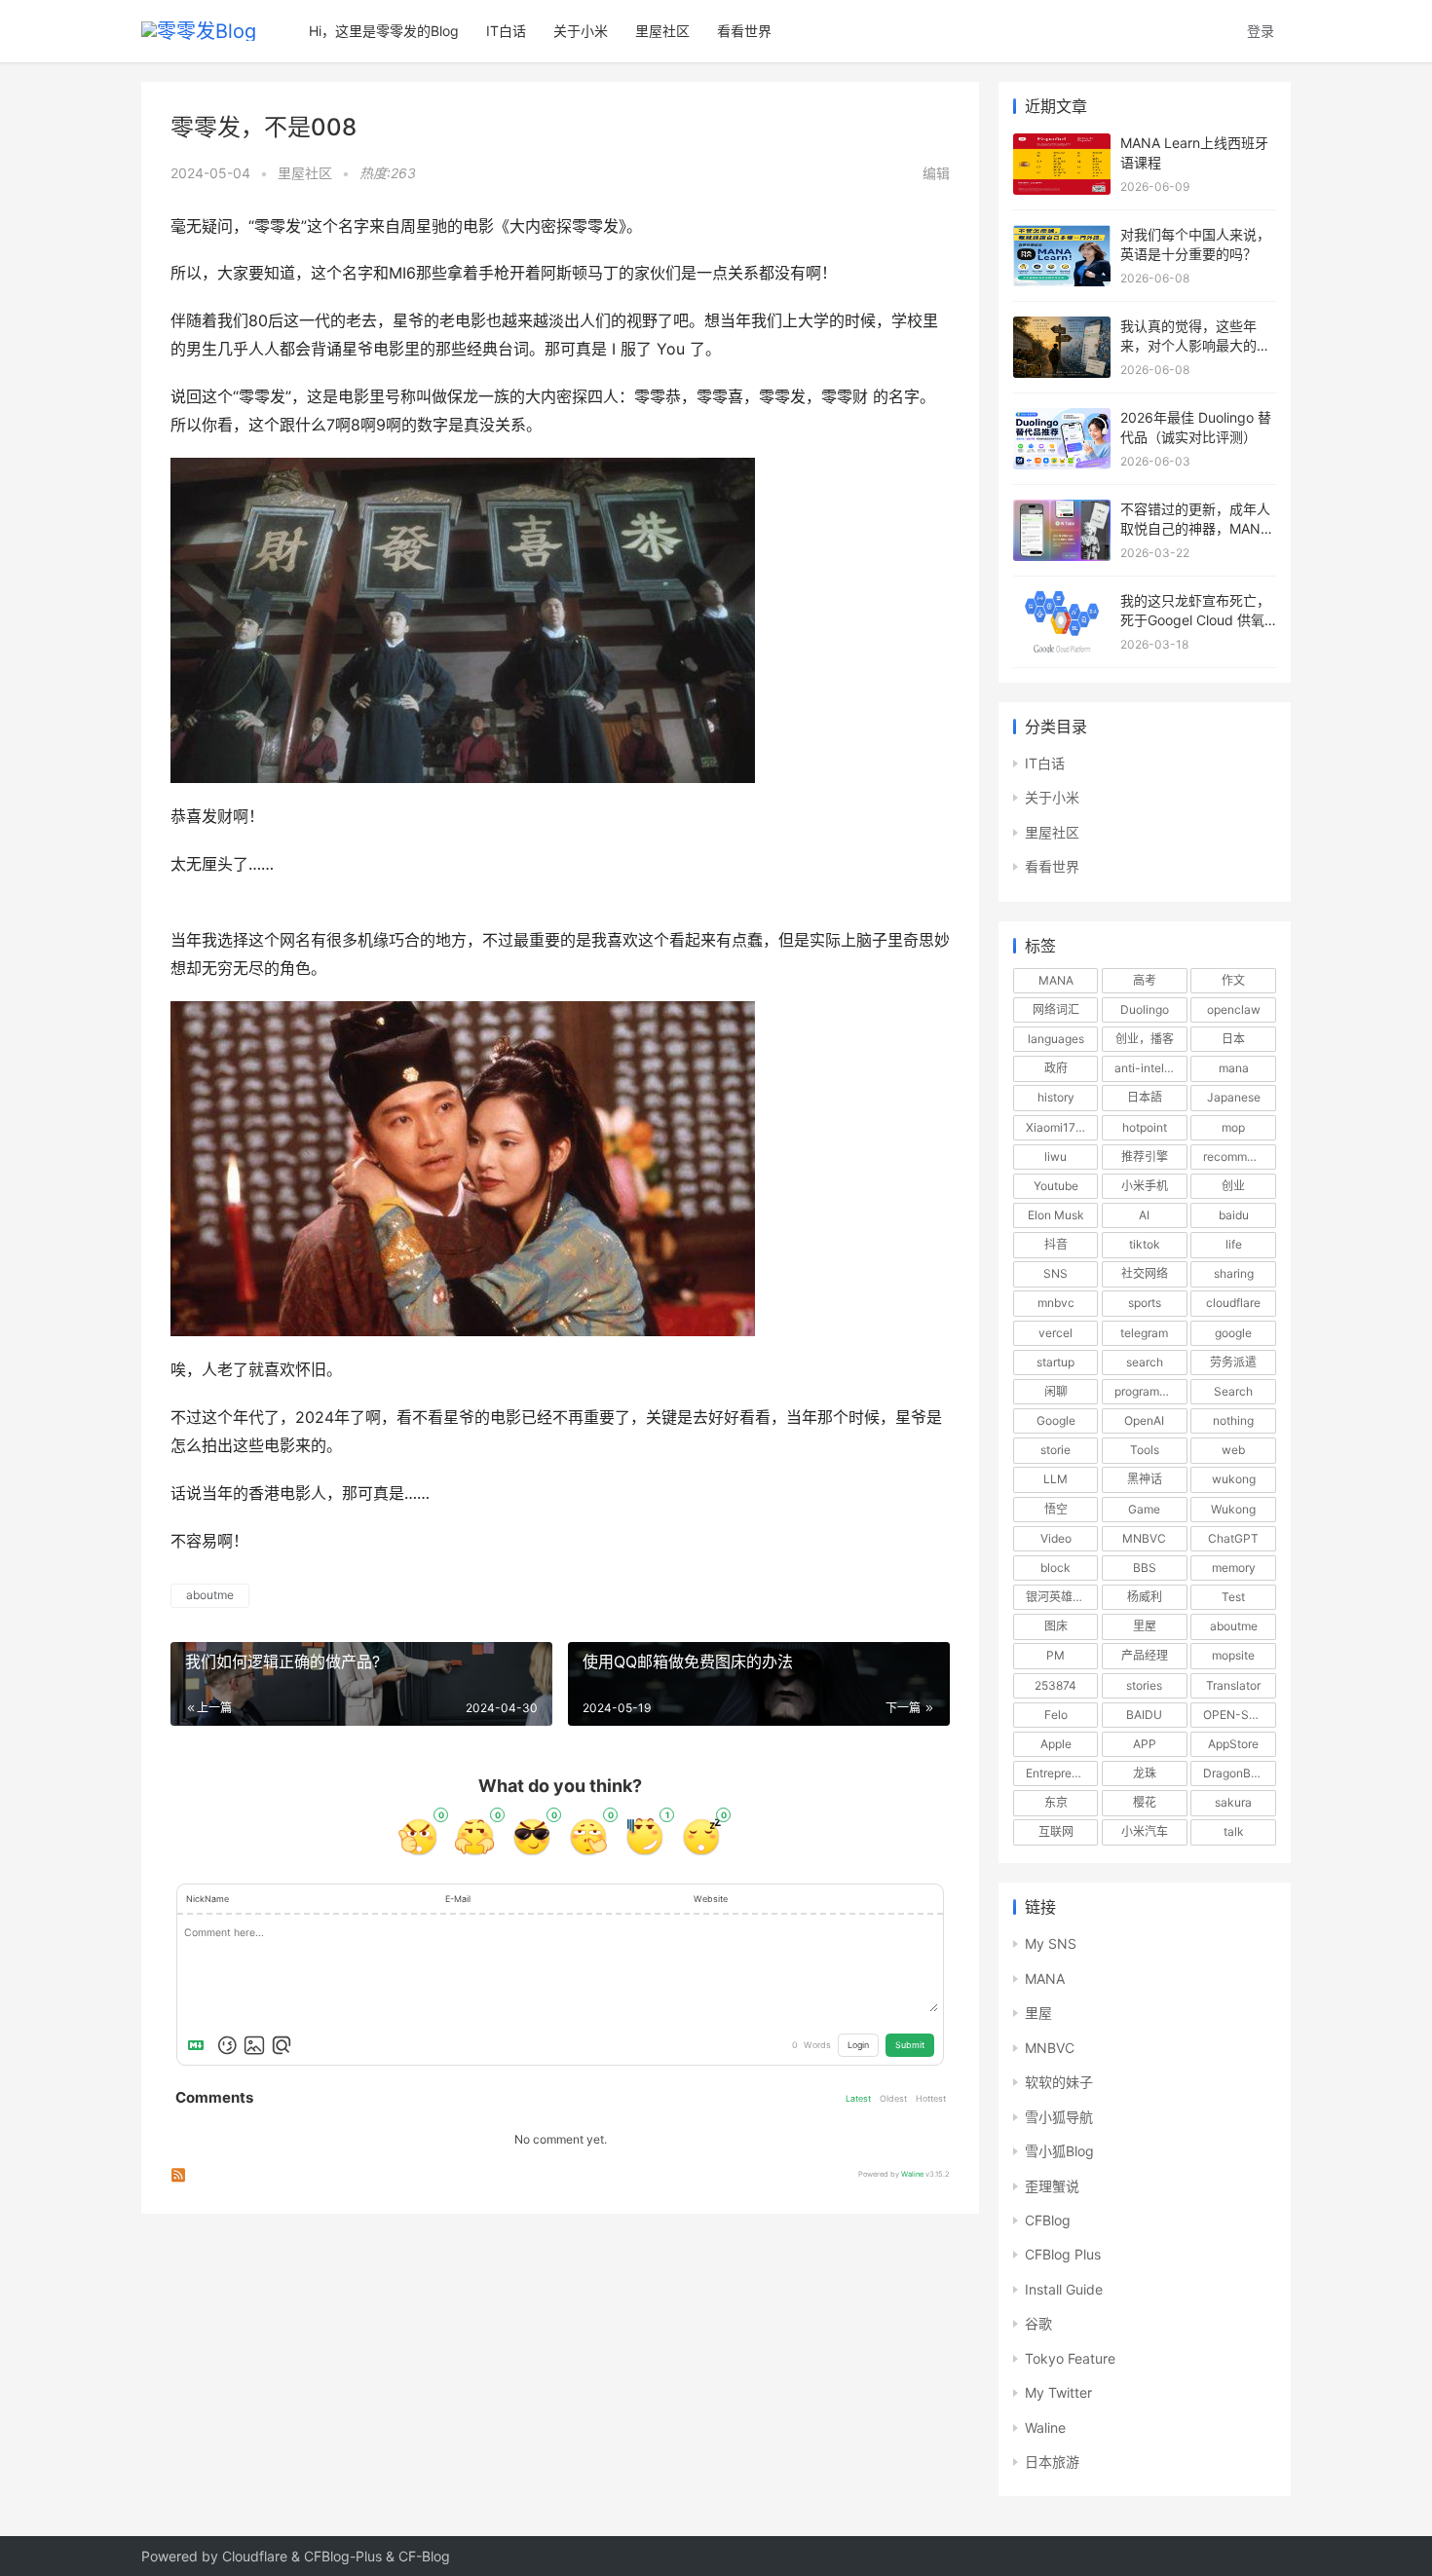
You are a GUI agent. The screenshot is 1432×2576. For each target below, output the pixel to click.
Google (1056, 1420)
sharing (1234, 1273)
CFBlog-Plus (343, 2556)
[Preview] (282, 2045)
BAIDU (1144, 1715)
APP (1145, 1744)
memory (1234, 1568)
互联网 (1056, 1831)
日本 (1233, 1039)
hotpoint (1145, 1127)
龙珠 (1145, 1773)
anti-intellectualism (1150, 1068)
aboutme (210, 1595)
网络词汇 (1056, 1009)
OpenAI (1144, 1420)
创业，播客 (1145, 1039)
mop (1233, 1127)
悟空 (1056, 1509)
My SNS (1051, 1943)
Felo (1056, 1715)
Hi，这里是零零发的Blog (384, 31)
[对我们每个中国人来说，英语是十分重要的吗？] (1062, 234)
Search (1233, 1391)
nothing (1233, 1420)
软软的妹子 (1059, 2082)
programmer (1147, 1391)
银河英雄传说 (1061, 1597)
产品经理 (1145, 1655)
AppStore (1233, 1744)
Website (711, 1899)
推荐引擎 (1145, 1157)
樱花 (1145, 1802)
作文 (1233, 980)
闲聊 (1056, 1391)
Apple (1056, 1744)
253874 (1055, 1685)
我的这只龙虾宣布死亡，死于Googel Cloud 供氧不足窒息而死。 (1195, 619)
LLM (1055, 1479)
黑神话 (1145, 1479)
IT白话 (506, 31)
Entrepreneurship (1062, 1773)
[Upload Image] (254, 2045)
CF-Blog (424, 2556)
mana (1234, 1068)
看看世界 (744, 31)
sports (1145, 1303)
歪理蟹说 (1052, 2186)
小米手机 (1145, 1186)
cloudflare (1233, 1303)
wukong (1234, 1479)
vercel (1055, 1333)
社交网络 (1145, 1273)
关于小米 (581, 31)
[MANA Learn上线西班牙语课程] (1062, 143)
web (1233, 1450)
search (1145, 1362)
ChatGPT (1233, 1538)
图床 (1056, 1626)
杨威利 (1145, 1597)
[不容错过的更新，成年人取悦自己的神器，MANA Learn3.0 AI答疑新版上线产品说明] (1062, 509)
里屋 (1145, 1626)
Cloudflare (255, 2556)
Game (1144, 1509)
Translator (1233, 1685)
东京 (1056, 1802)
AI (1144, 1215)
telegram (1144, 1333)
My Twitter (1058, 2392)
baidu (1234, 1215)
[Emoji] (227, 2045)
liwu (1055, 1157)
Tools (1145, 1450)
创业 (1233, 1186)
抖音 (1056, 1244)
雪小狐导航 (1059, 2117)
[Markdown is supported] (200, 2045)
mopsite (1233, 1655)
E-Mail (458, 1899)
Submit (910, 2045)
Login (858, 2045)
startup (1055, 1362)
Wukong (1233, 1509)
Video (1056, 1538)
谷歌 (1038, 2323)
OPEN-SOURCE (1239, 1715)
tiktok (1145, 1244)
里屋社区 (662, 31)
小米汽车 (1145, 1831)
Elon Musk (1056, 1215)
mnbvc (1056, 1303)
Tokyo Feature (1070, 2358)
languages (1056, 1039)
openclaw (1234, 1009)
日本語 (1145, 1097)
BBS (1145, 1568)
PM (1055, 1655)
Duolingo (1145, 1009)
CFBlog (1048, 2220)
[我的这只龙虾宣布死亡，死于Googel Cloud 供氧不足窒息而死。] (1062, 600)
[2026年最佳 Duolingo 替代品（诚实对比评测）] (1062, 417)
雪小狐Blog (1059, 2151)
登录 (1261, 31)
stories (1144, 1685)
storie (1055, 1450)
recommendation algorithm (1239, 1157)
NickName (207, 1899)
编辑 (936, 173)
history (1056, 1097)
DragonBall (1233, 1773)
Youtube (1056, 1186)
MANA (1056, 980)
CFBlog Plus (1063, 2254)
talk (1234, 1831)
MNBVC (1144, 1538)
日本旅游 (1052, 2462)
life (1234, 1244)
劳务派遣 (1233, 1362)
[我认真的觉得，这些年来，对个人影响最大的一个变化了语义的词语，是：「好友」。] (1062, 326)
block (1055, 1568)
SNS (1055, 1273)
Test (1233, 1597)
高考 (1145, 980)
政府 (1056, 1068)
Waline (912, 2174)
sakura (1233, 1802)
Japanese (1234, 1097)
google (1233, 1333)
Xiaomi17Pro (1060, 1127)
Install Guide (1064, 2289)
